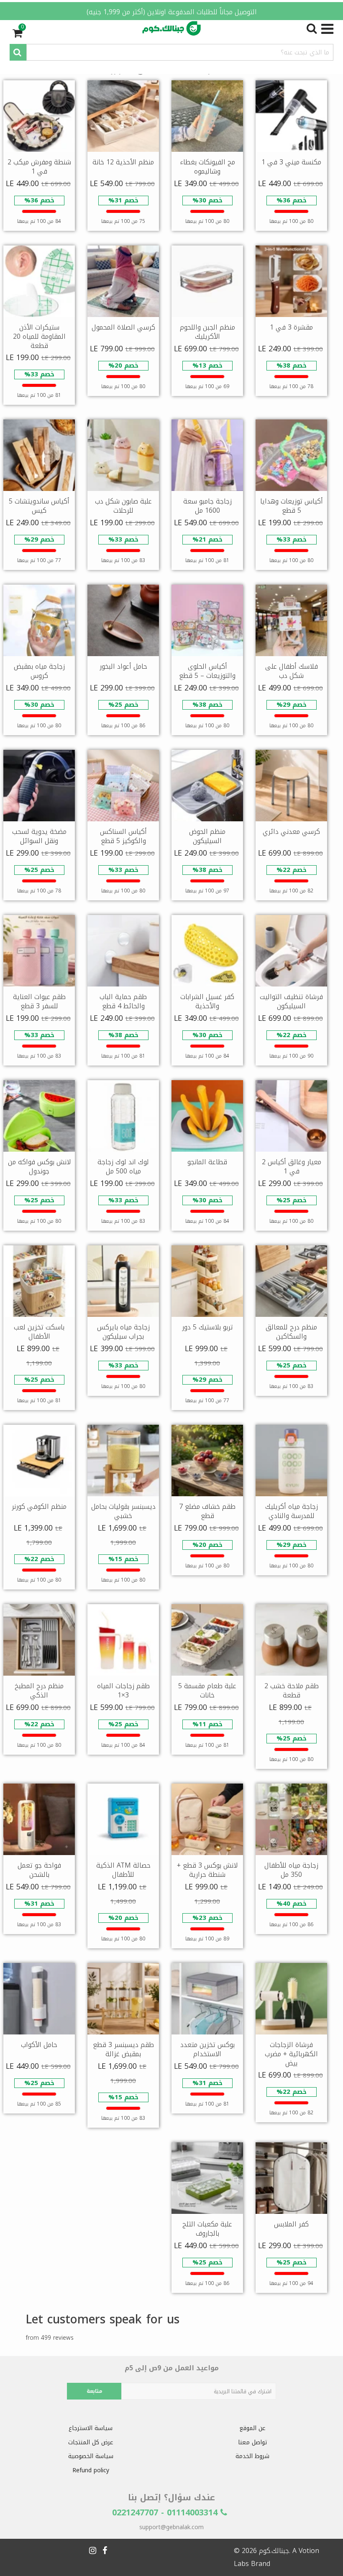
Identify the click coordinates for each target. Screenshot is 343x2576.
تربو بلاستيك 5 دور (207, 1327)
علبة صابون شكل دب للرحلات (123, 506)
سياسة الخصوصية (91, 2456)
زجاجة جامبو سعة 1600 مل (207, 506)
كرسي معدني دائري (291, 832)
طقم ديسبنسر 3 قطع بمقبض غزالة (123, 2049)
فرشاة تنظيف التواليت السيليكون (291, 1001)
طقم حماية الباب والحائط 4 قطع (123, 1001)
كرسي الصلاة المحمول (123, 327)
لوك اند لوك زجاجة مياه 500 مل (123, 1167)
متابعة (94, 2391)
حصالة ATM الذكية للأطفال (123, 1870)
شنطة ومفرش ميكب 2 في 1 (39, 167)
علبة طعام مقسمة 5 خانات (207, 1690)
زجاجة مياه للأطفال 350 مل (291, 1870)
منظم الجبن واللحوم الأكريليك (207, 332)
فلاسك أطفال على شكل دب (292, 671)
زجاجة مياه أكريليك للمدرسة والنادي (292, 1511)
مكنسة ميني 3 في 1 (291, 162)
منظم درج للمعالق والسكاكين (291, 1332)
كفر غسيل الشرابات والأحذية (207, 1001)
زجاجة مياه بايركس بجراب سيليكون (123, 1332)
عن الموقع (252, 2428)
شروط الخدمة (252, 2456)
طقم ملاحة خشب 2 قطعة (292, 1690)
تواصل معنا (252, 2442)
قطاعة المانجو (207, 1162)
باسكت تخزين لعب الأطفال (39, 1332)
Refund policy (91, 2470)
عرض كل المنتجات (91, 2442)
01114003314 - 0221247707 (166, 2512)
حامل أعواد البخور (123, 666)
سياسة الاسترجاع (91, 2428)
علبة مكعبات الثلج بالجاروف (207, 2229)
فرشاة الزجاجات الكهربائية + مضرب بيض (291, 2054)
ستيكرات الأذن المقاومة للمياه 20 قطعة (39, 336)
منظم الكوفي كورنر (39, 1506)
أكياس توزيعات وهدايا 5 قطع (292, 506)
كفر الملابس (291, 2224)
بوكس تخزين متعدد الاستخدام (207, 2049)
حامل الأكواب (39, 2045)
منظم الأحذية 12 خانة (123, 162)
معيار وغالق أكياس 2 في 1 (292, 1167)
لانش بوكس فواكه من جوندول (39, 1167)
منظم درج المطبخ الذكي (39, 1690)
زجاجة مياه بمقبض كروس (39, 671)
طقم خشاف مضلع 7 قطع (207, 1511)
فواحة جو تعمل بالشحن (39, 1870)
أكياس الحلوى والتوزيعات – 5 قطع (207, 671)
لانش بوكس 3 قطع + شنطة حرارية (207, 1870)
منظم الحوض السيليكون (207, 836)
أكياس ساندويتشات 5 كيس (39, 506)
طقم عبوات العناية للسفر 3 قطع (39, 1001)
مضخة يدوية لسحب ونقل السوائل (39, 836)
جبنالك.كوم (274, 2551)
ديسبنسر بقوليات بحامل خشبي (123, 1511)
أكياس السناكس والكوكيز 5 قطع (123, 836)
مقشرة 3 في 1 (291, 327)
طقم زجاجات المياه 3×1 (123, 1690)
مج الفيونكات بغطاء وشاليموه (207, 167)
